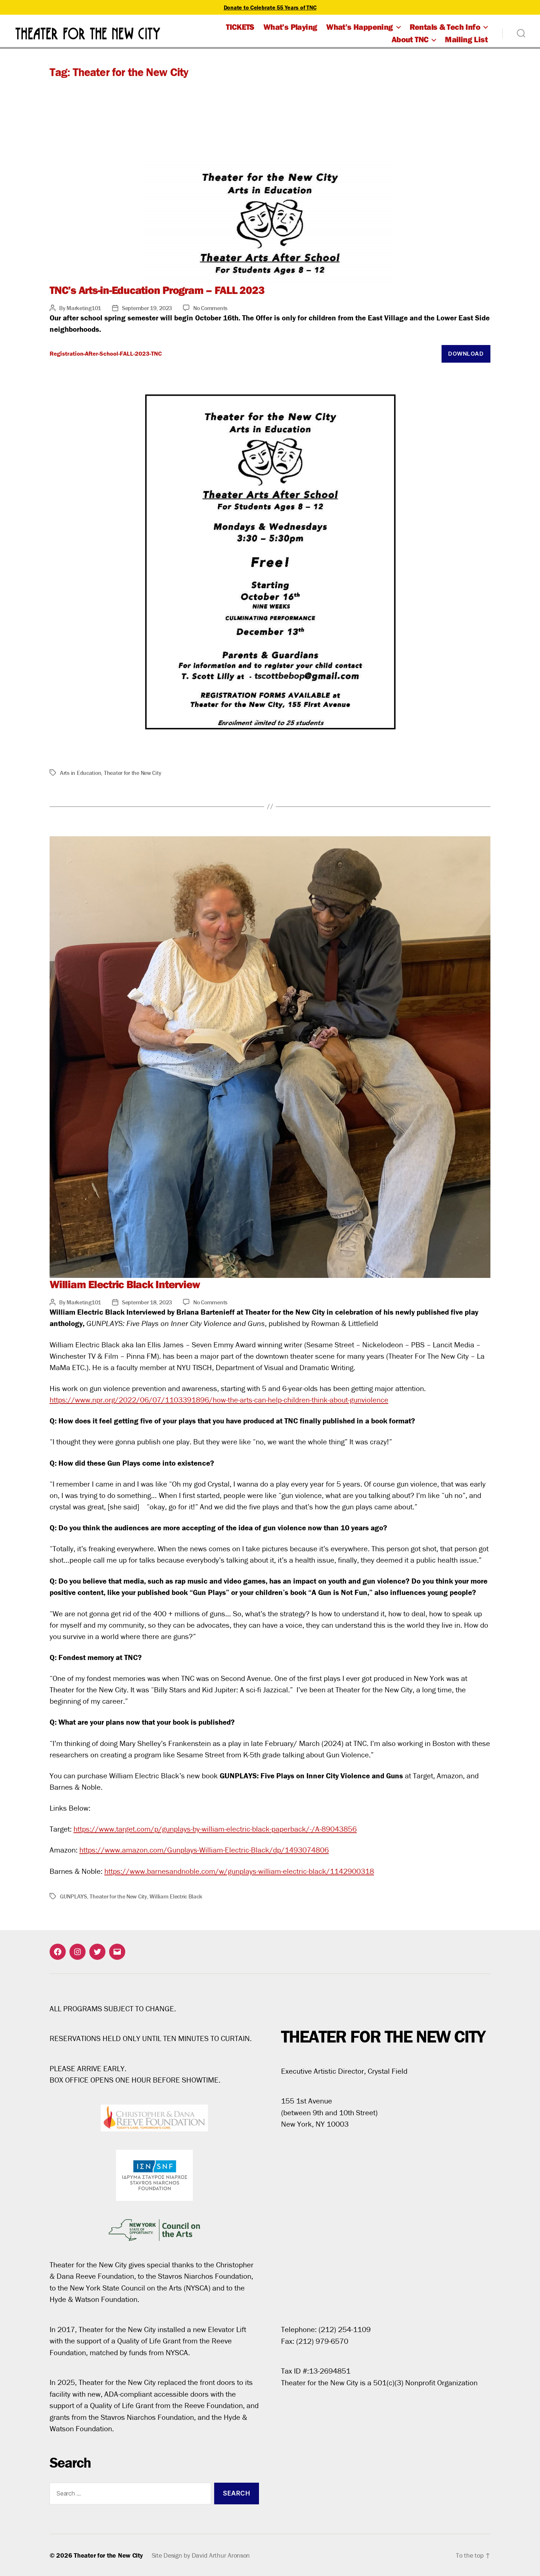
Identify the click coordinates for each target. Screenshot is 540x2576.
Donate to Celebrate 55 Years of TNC (270, 7)
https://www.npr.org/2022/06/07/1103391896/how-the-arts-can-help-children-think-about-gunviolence (219, 1400)
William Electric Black (176, 1896)
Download (466, 354)
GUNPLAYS (73, 1896)
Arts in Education (80, 773)
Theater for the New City (133, 773)
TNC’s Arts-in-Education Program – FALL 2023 (157, 290)
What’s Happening (359, 27)
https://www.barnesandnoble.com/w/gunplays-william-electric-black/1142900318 (239, 1871)
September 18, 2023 (147, 1302)
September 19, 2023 (147, 308)
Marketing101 (84, 308)
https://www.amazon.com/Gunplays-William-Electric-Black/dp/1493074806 (204, 1850)
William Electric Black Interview (125, 1284)
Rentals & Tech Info (445, 27)
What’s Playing (290, 27)
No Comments (210, 308)
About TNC (410, 39)
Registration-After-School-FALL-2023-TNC (106, 353)
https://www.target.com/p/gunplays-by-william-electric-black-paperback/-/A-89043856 (215, 1829)
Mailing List (466, 39)
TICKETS (240, 27)
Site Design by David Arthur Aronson (201, 2555)
